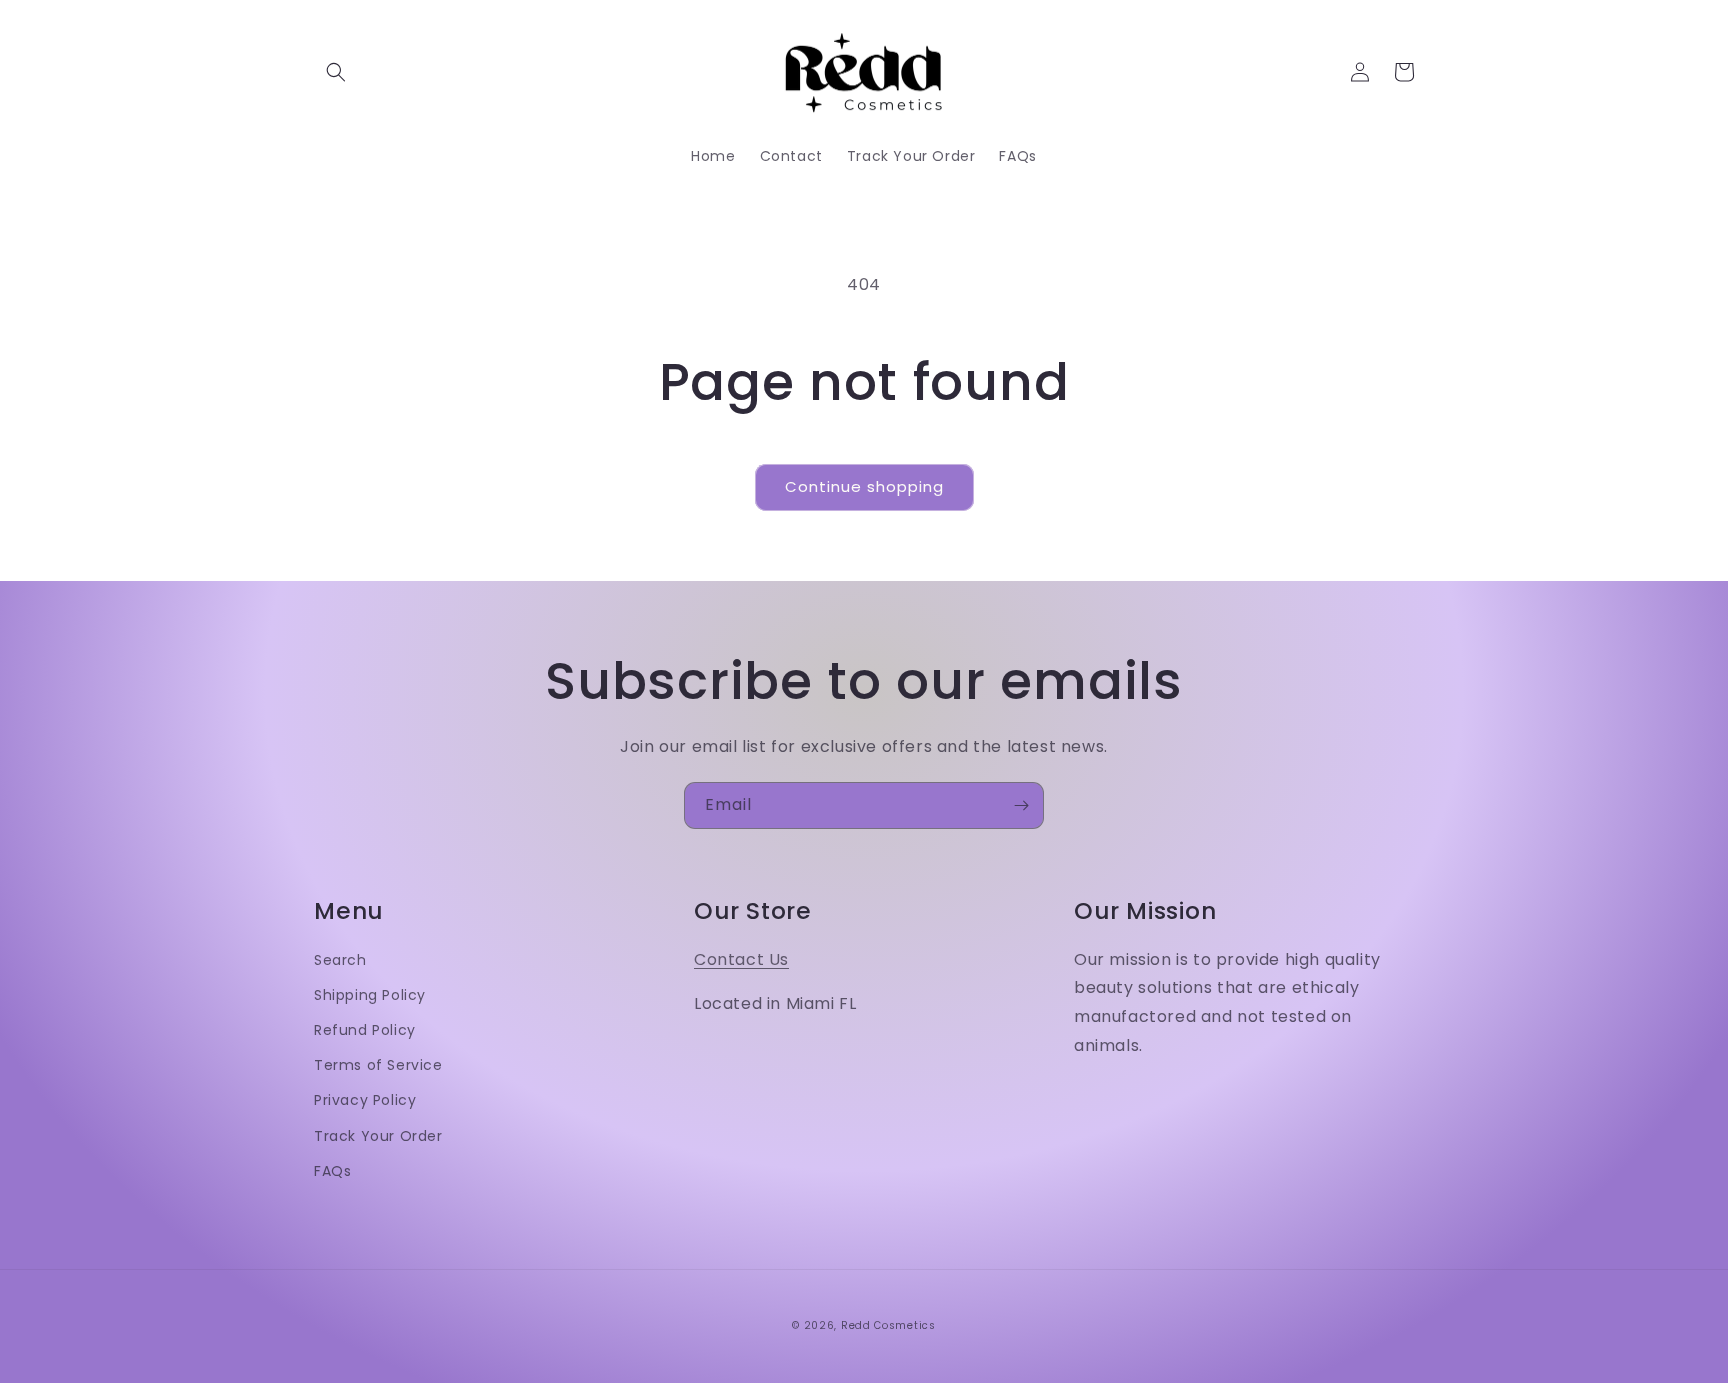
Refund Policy (365, 1030)
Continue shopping (864, 486)
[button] (336, 72)
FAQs (332, 1171)
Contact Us (741, 959)
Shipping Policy (370, 995)
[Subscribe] (1021, 805)
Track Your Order (378, 1136)
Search (340, 960)
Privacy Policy (365, 1100)
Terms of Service (378, 1065)
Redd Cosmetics (888, 1325)
